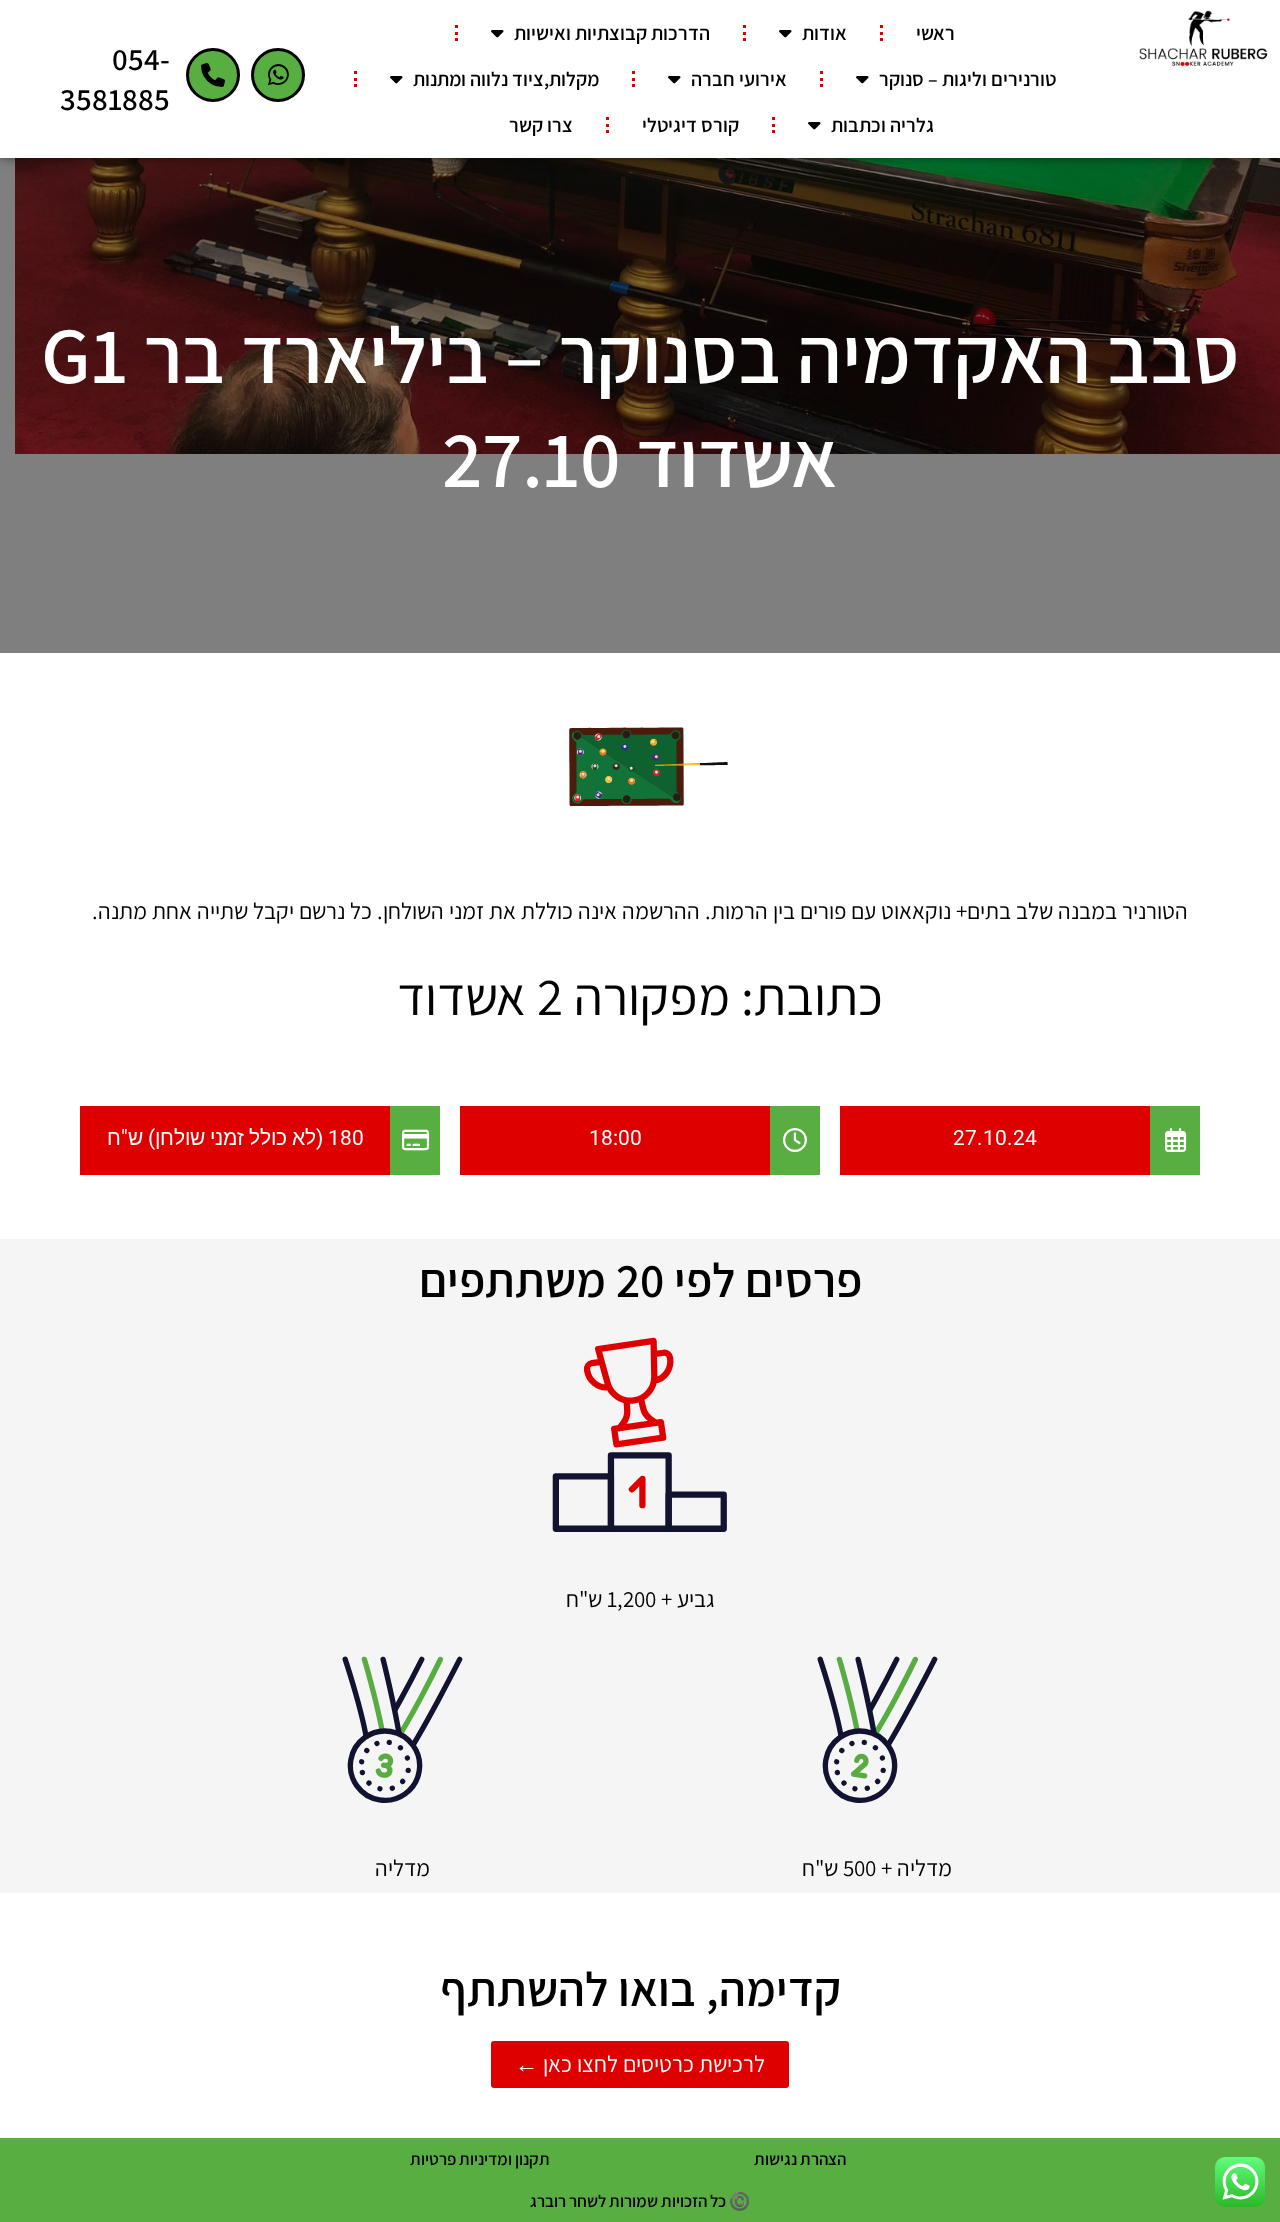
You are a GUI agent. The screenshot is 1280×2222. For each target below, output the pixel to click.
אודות (824, 33)
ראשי (935, 33)
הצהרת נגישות (800, 2159)
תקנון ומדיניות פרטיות (480, 2159)
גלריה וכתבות (882, 125)
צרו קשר (541, 125)
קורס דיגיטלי (690, 125)
